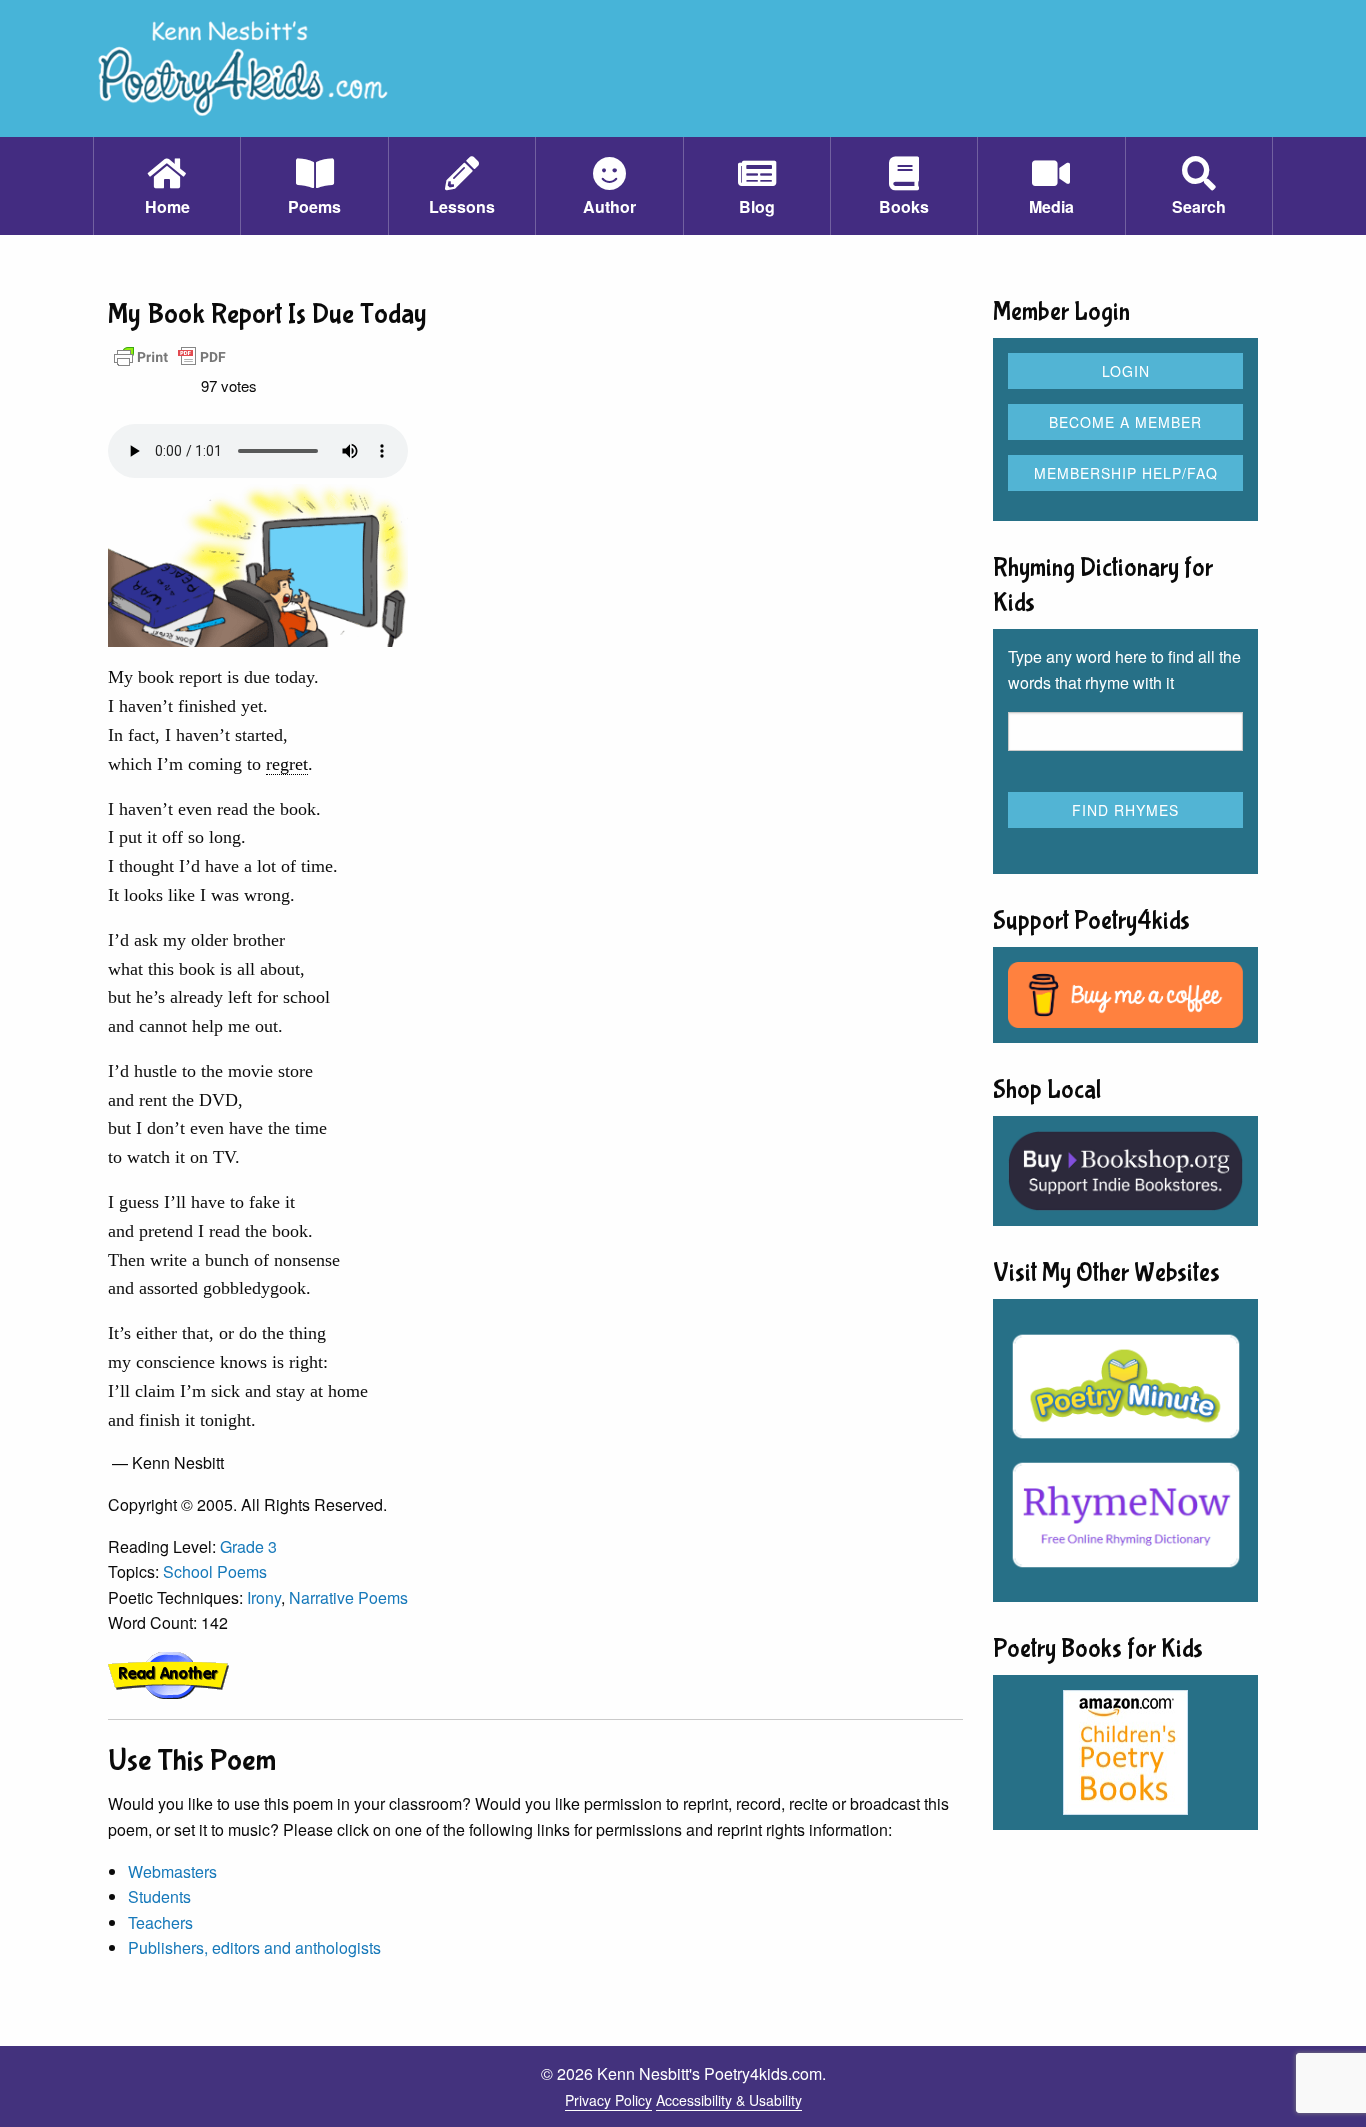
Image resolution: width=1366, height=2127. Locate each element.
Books (904, 206)
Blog (757, 206)
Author (609, 206)
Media (1051, 206)
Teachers (160, 1922)
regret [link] (287, 764)
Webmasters (172, 1871)
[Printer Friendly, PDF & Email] (170, 355)
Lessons (462, 206)
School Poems (215, 1571)
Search (1199, 206)
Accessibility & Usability (729, 2100)
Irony (264, 1597)
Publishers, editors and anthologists (254, 1947)
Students (159, 1896)
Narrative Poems (348, 1597)
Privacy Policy (608, 2100)
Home (167, 206)
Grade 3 (248, 1546)
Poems (314, 206)
